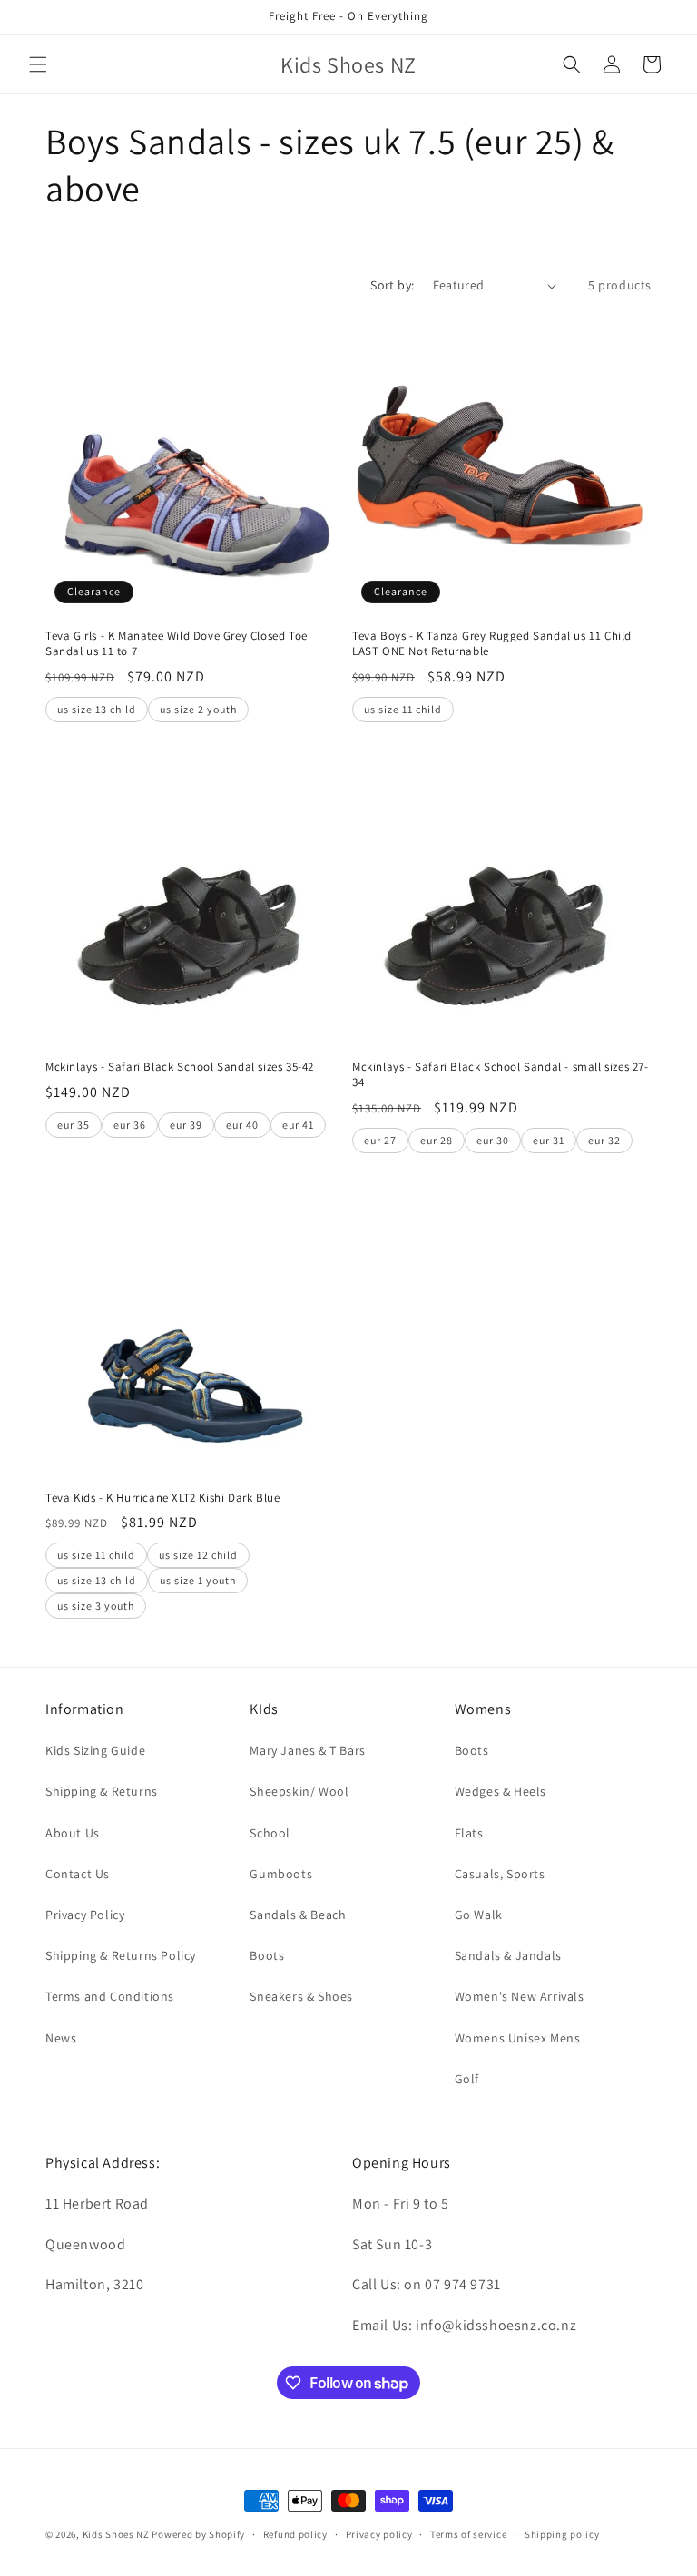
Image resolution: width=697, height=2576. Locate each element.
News (61, 2038)
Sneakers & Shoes (301, 1996)
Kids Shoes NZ (116, 2534)
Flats (469, 1833)
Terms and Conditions (110, 1996)
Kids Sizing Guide (95, 1750)
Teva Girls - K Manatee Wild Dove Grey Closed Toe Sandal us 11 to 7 (177, 644)
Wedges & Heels (501, 1791)
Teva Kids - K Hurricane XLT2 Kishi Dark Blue (162, 1498)
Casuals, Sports (500, 1874)
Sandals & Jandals (508, 1955)
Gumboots (281, 1874)
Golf (467, 2079)
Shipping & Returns (102, 1791)
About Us (73, 1833)
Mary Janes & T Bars (307, 1750)
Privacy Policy (85, 1915)
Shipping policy (562, 2534)
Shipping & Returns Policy (121, 1955)
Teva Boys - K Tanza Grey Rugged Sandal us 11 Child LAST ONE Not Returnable (492, 644)
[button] (38, 64)
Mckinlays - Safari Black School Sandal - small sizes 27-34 (501, 1075)
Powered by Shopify (198, 2534)
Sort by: (392, 285)
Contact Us (78, 1874)
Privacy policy (379, 2534)
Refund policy (295, 2534)
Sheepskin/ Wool (299, 1791)
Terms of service (468, 2534)
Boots (267, 1955)
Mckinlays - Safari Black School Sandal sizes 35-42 (180, 1067)
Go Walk (479, 1915)
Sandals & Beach (298, 1915)
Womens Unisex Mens (518, 2038)
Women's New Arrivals (520, 1996)
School (270, 1833)
